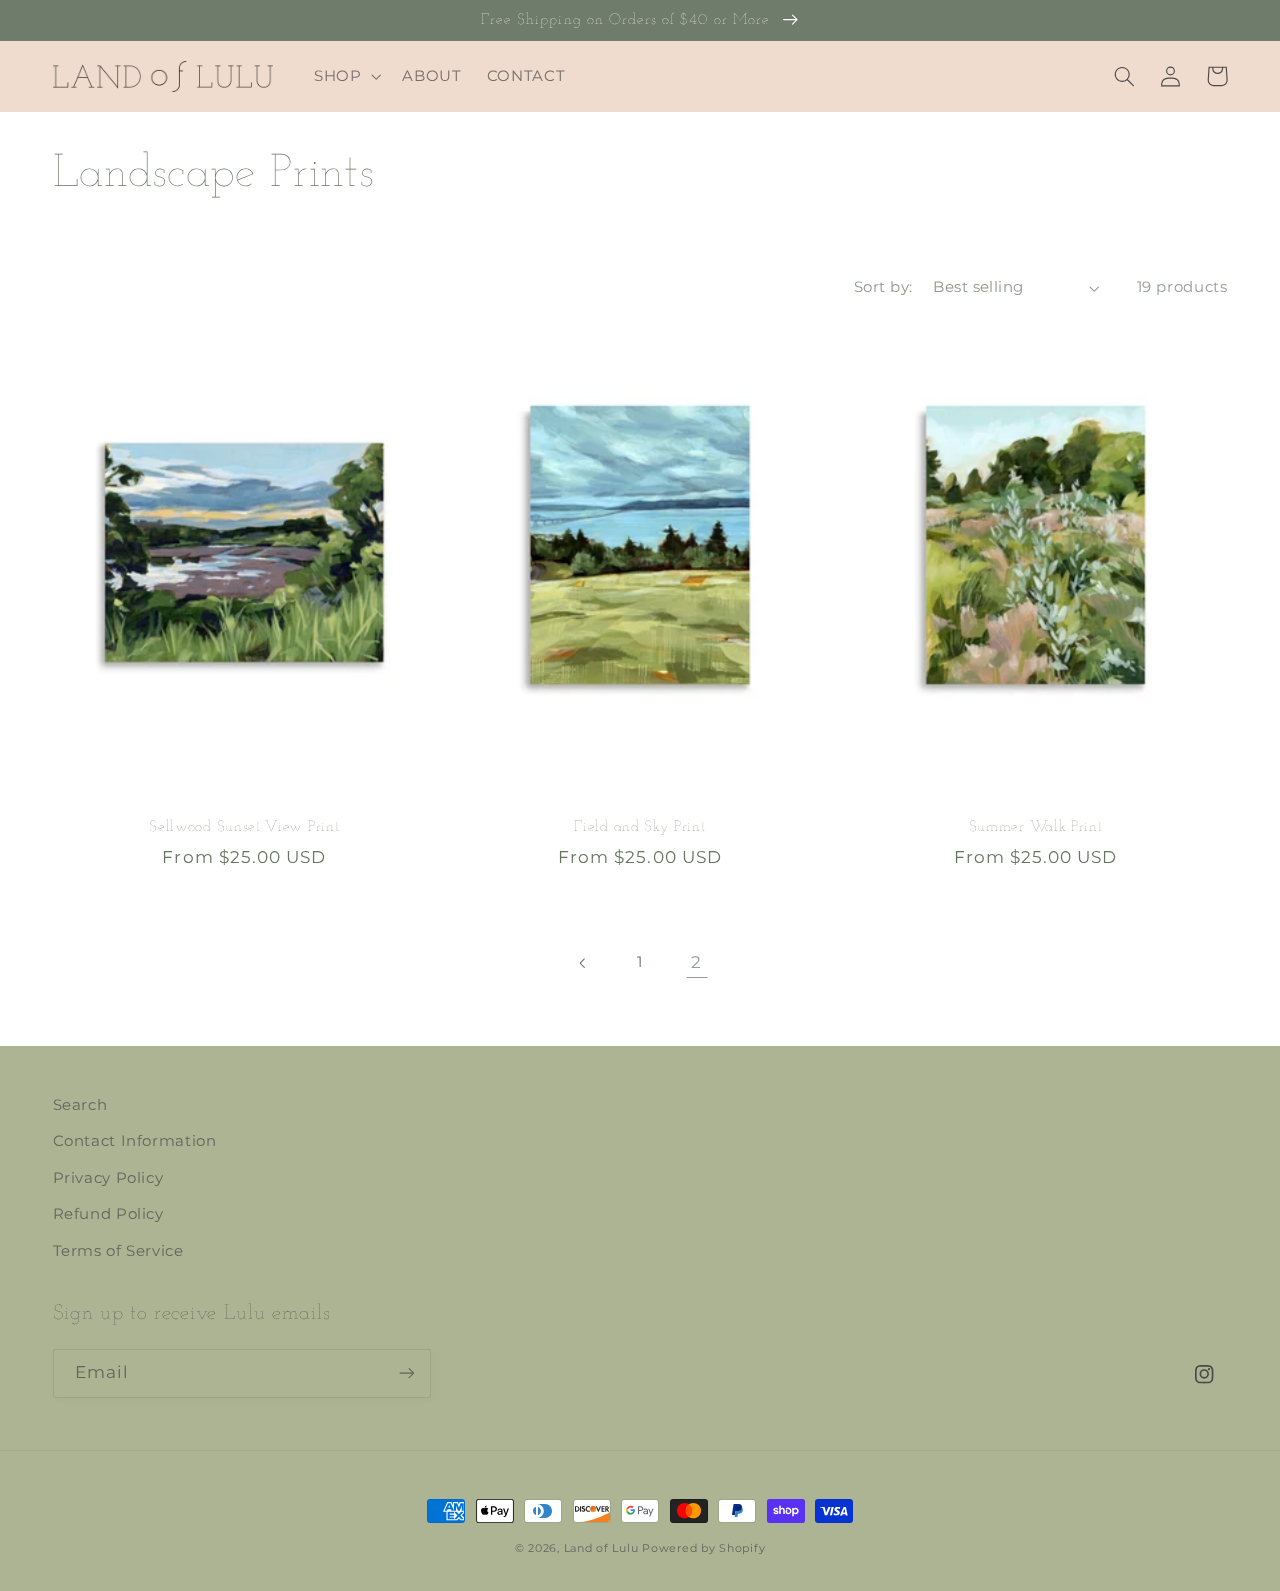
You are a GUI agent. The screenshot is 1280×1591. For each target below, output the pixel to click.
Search (80, 1105)
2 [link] (696, 962)
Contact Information (135, 1141)
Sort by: (883, 287)
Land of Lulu (601, 1548)
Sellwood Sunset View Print (244, 827)
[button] (345, 76)
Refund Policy (108, 1214)
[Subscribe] (406, 1373)
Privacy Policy (108, 1178)
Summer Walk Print (1036, 827)
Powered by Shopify (703, 1548)
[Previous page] (583, 963)
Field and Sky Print (639, 827)
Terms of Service (118, 1251)
